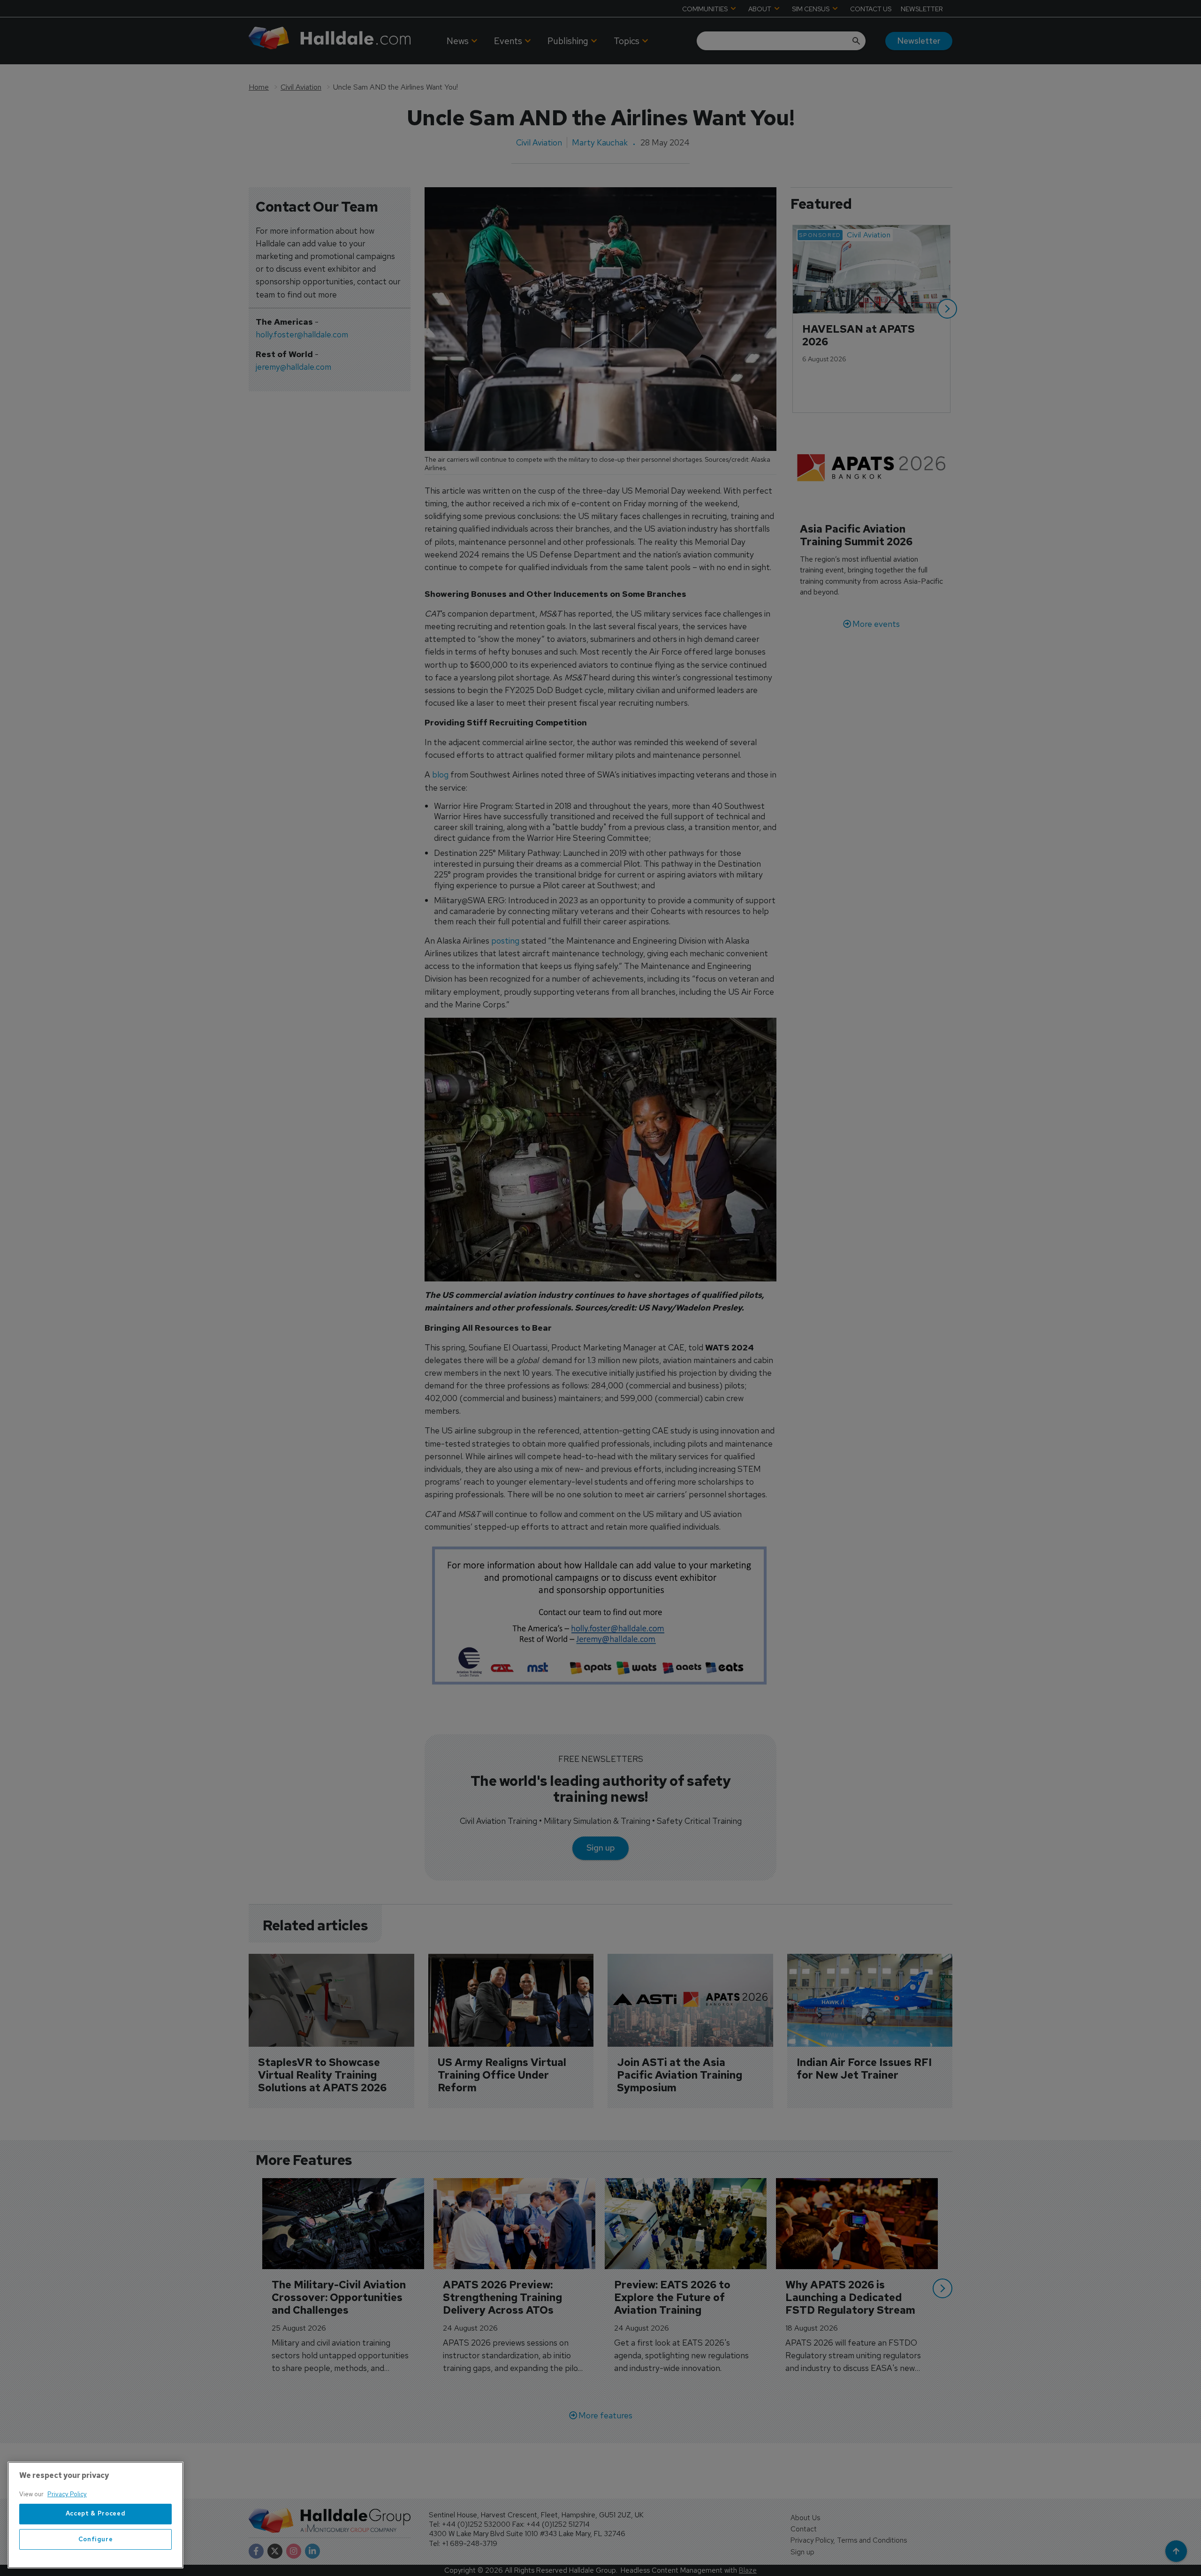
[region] (95, 2515)
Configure (96, 2539)
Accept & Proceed (96, 2514)
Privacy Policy (67, 2494)
